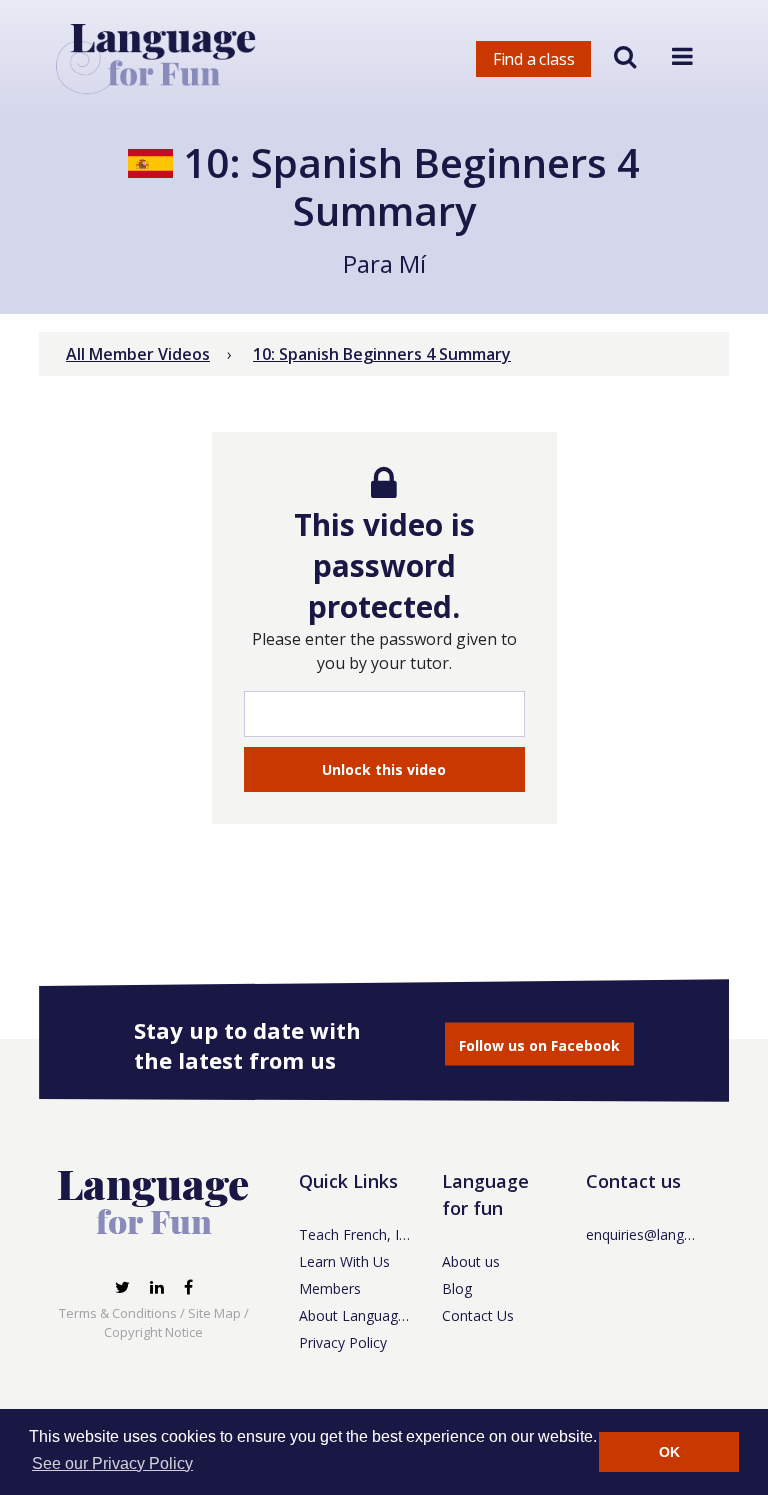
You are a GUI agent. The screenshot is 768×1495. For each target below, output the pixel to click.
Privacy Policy (343, 1342)
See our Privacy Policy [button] (112, 1463)
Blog (457, 1288)
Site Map (214, 1313)
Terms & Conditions (118, 1313)
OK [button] (669, 1452)
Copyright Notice (153, 1332)
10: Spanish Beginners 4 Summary (382, 354)
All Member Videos (138, 354)
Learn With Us (344, 1261)
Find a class (534, 59)
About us (471, 1261)
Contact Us (478, 1315)
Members (330, 1288)
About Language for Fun (378, 1315)
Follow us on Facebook (539, 1044)
